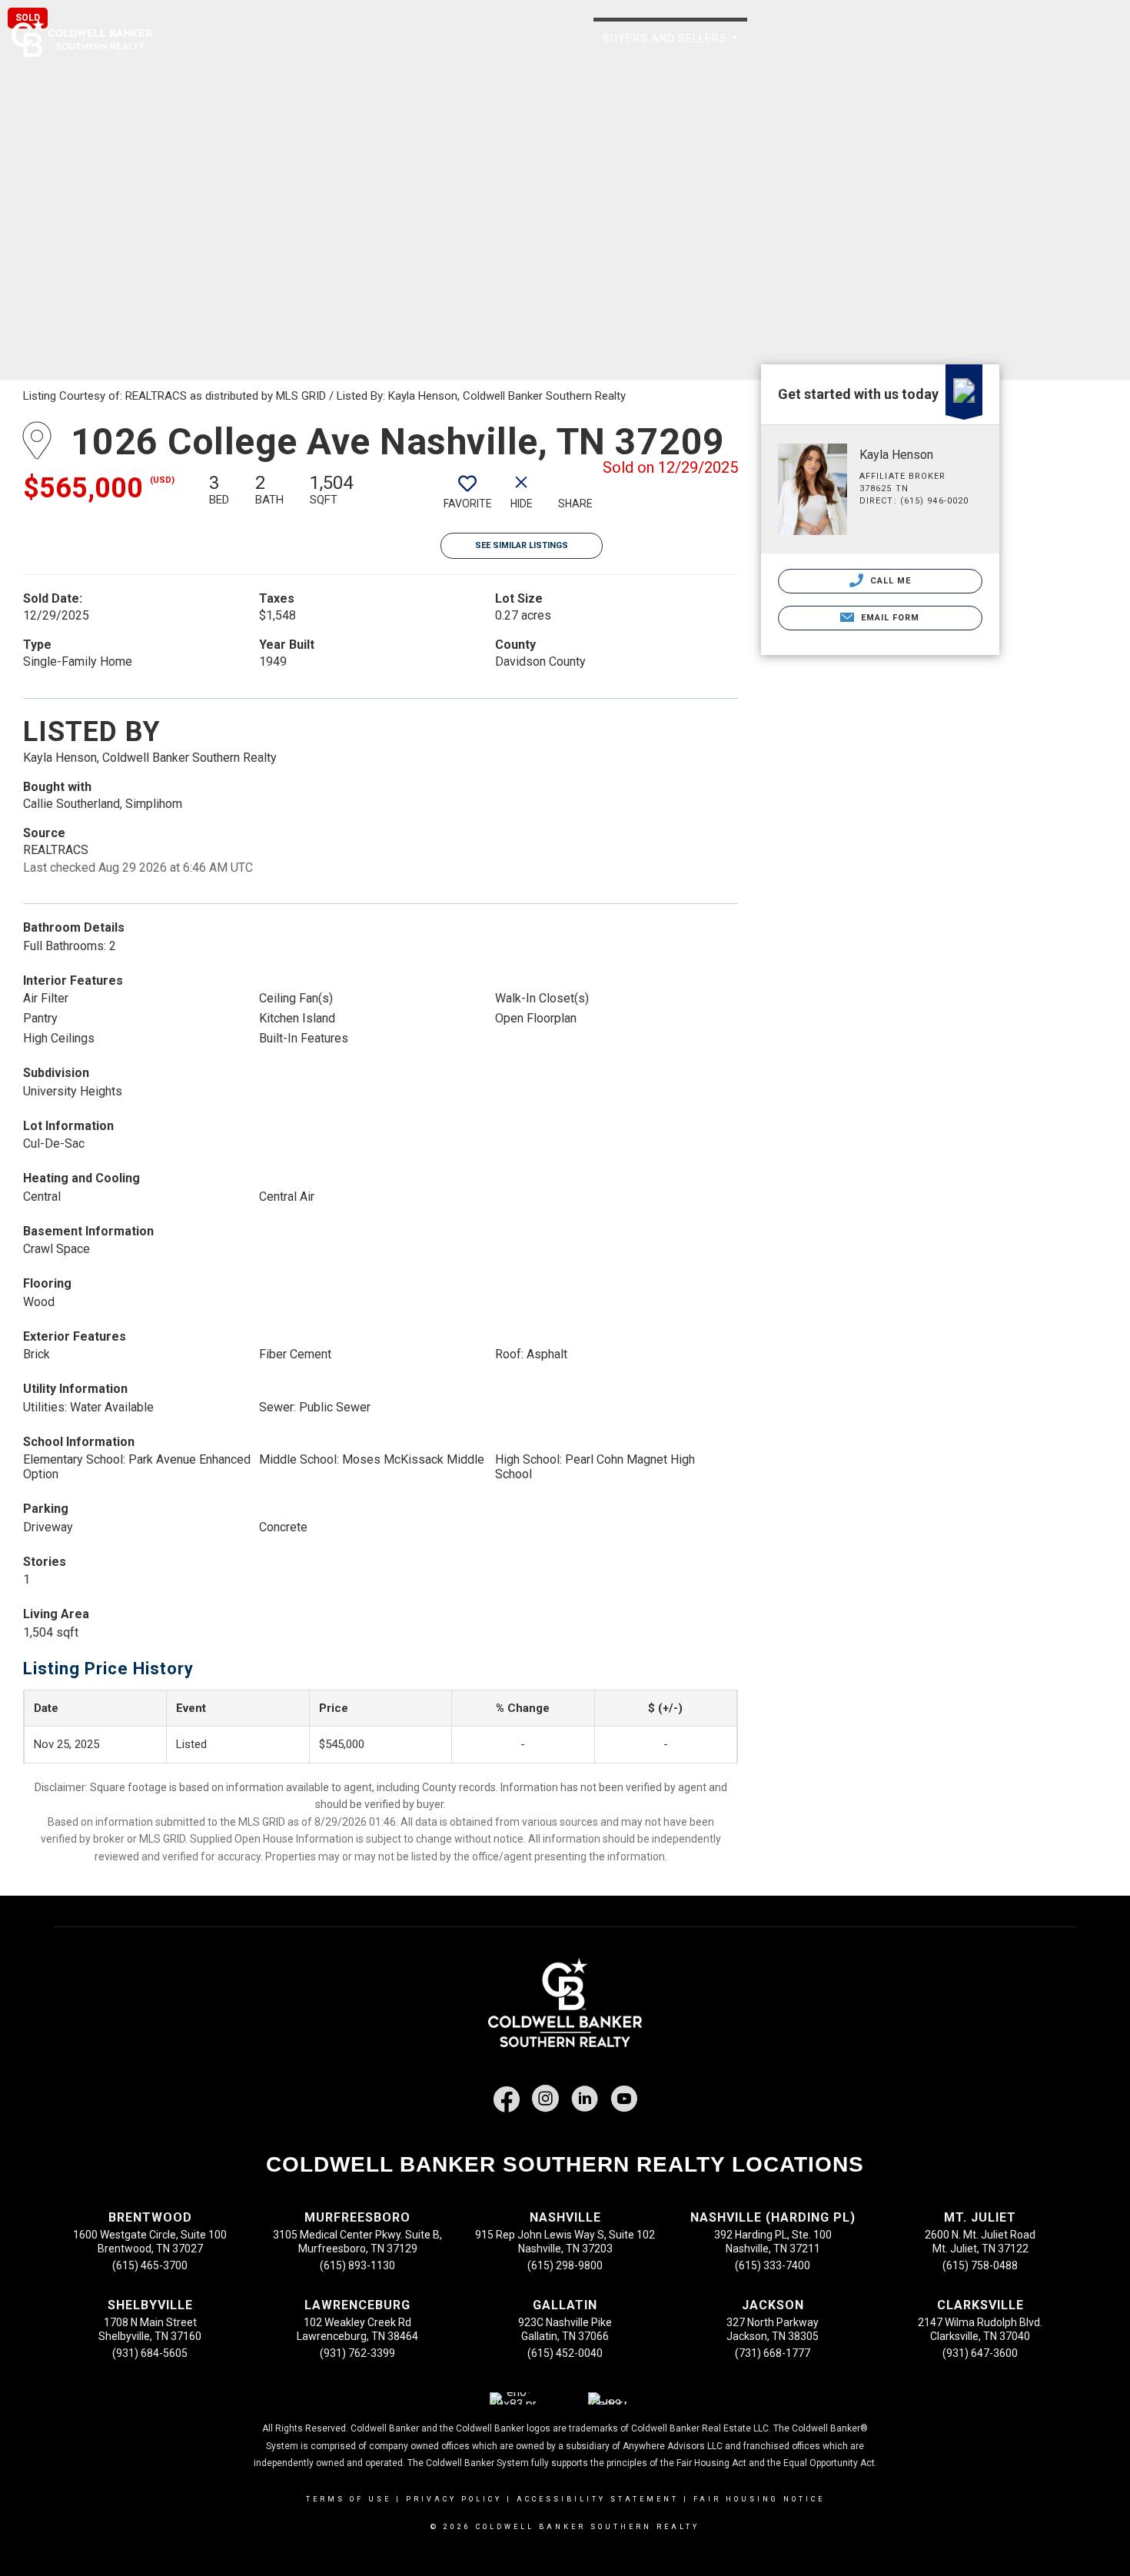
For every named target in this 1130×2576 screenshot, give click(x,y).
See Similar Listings (522, 545)
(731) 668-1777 (773, 2353)
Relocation (959, 38)
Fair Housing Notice (759, 2499)
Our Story (798, 47)
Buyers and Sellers (673, 47)
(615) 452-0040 (565, 2353)
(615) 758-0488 (980, 2265)
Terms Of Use (349, 2499)
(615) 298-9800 (565, 2265)
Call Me (889, 581)
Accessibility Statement (598, 2499)
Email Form (888, 618)
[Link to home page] (90, 38)
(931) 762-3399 (357, 2353)
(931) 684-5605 (150, 2353)
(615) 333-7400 (773, 2265)
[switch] (467, 497)
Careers (878, 38)
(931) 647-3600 (980, 2353)
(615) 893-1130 (357, 2265)
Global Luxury (1059, 38)
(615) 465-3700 (150, 2265)
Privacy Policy (454, 2499)
